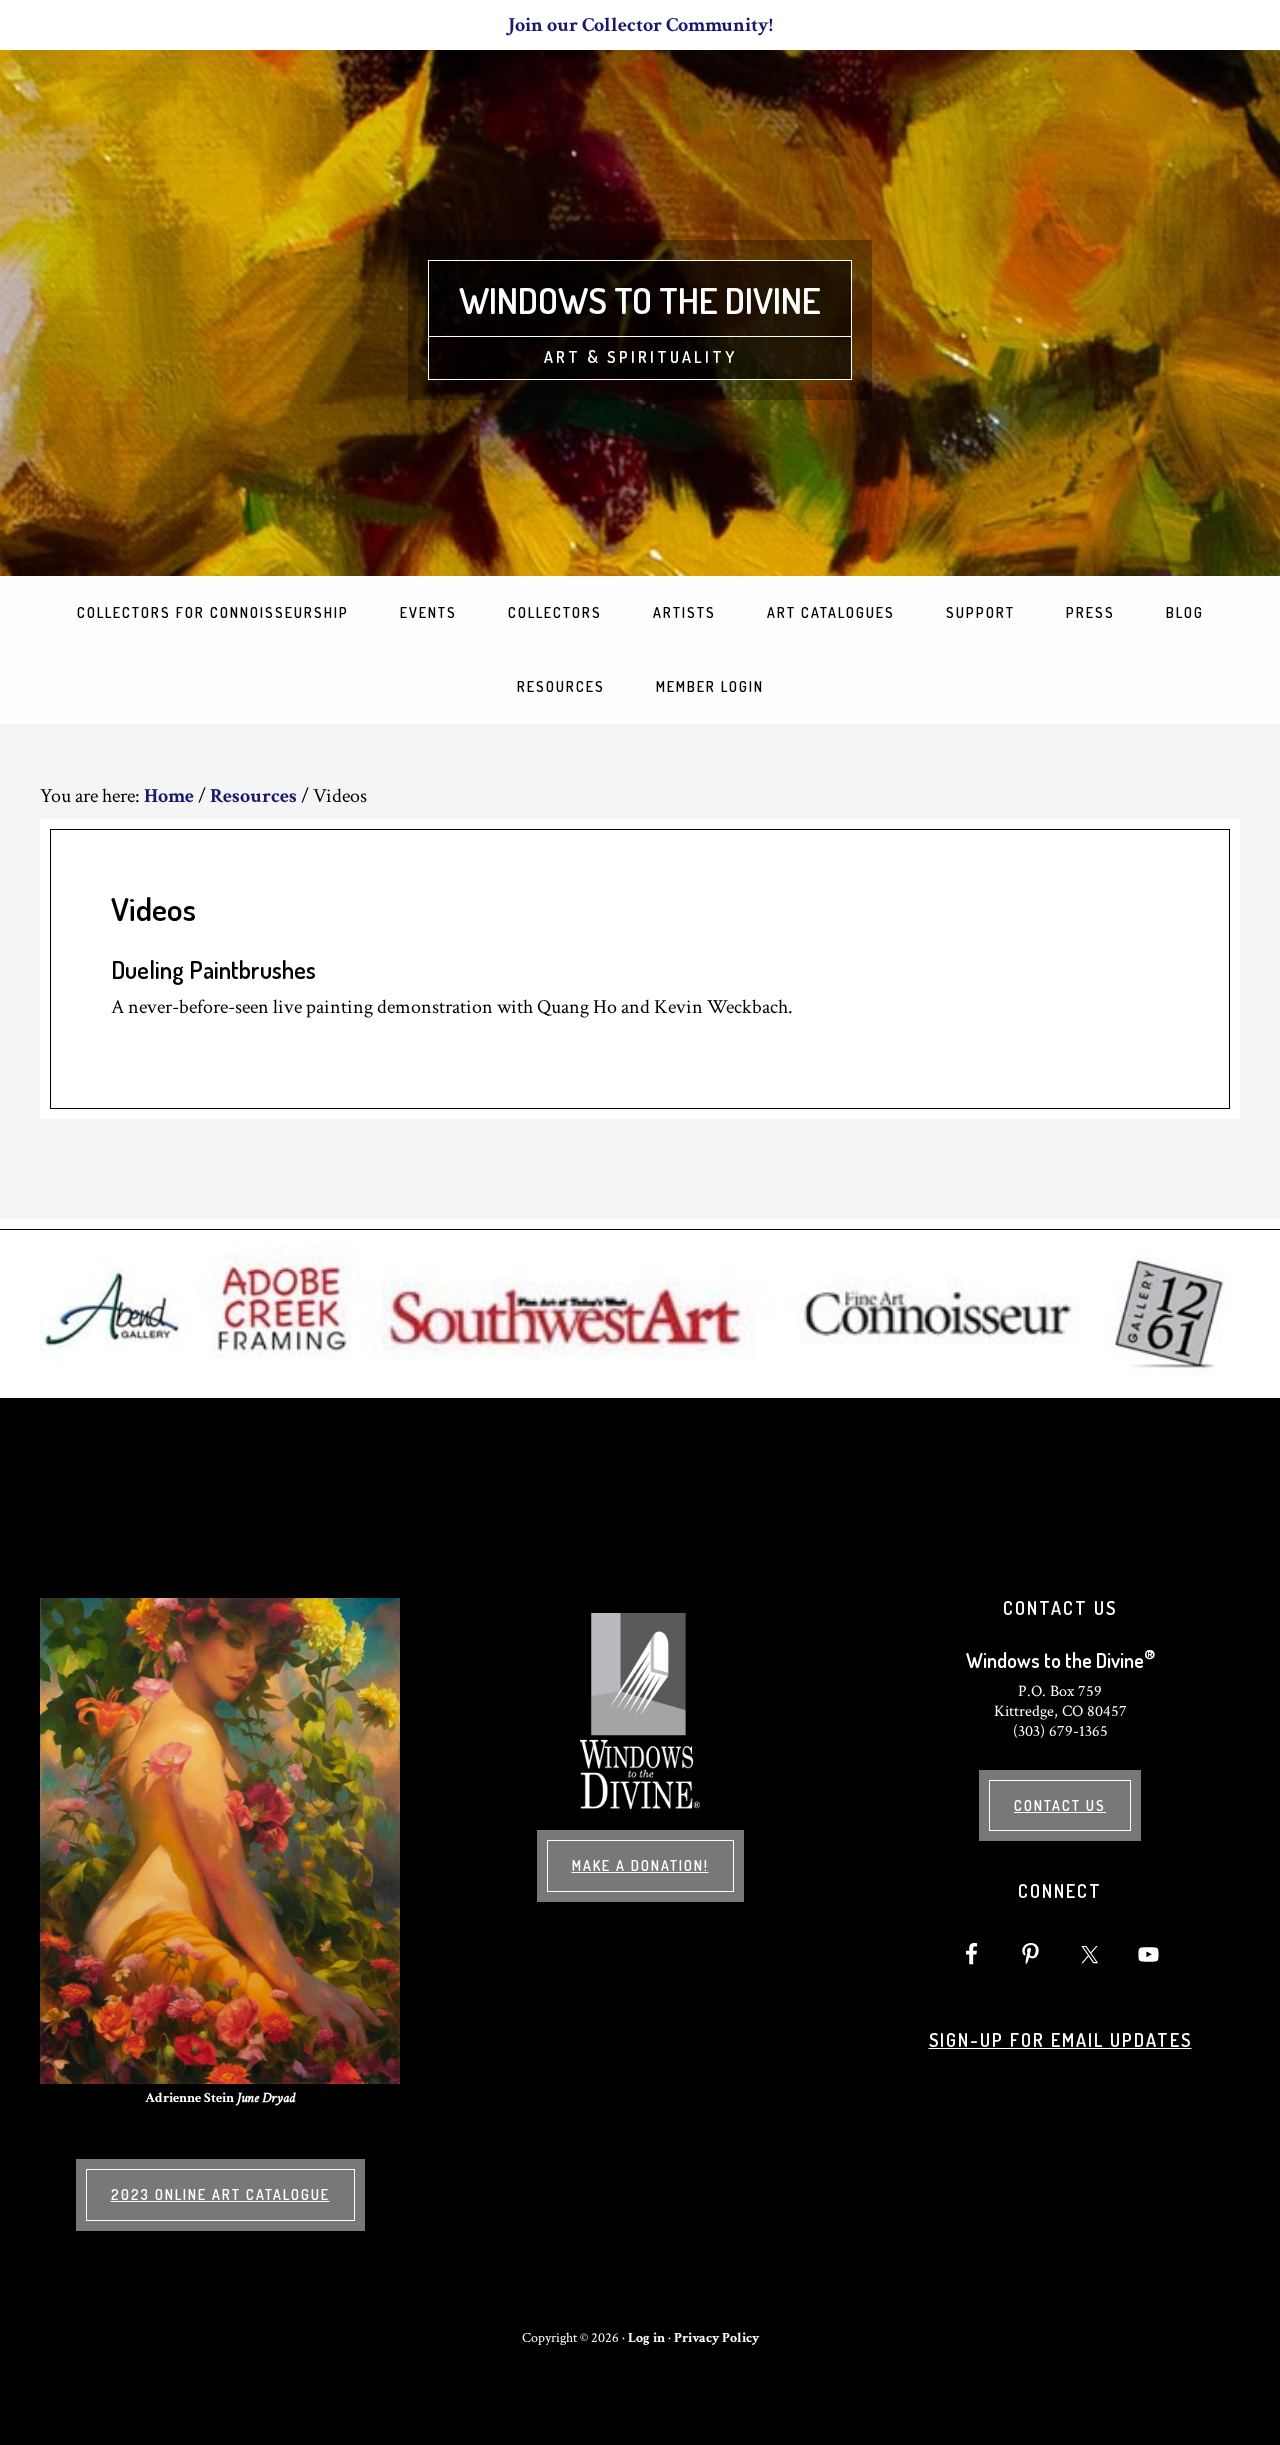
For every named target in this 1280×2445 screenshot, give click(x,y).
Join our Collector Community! (640, 25)
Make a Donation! (640, 1865)
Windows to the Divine (640, 300)
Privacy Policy (716, 2338)
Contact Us (1060, 1805)
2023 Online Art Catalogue (220, 2194)
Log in (646, 2338)
